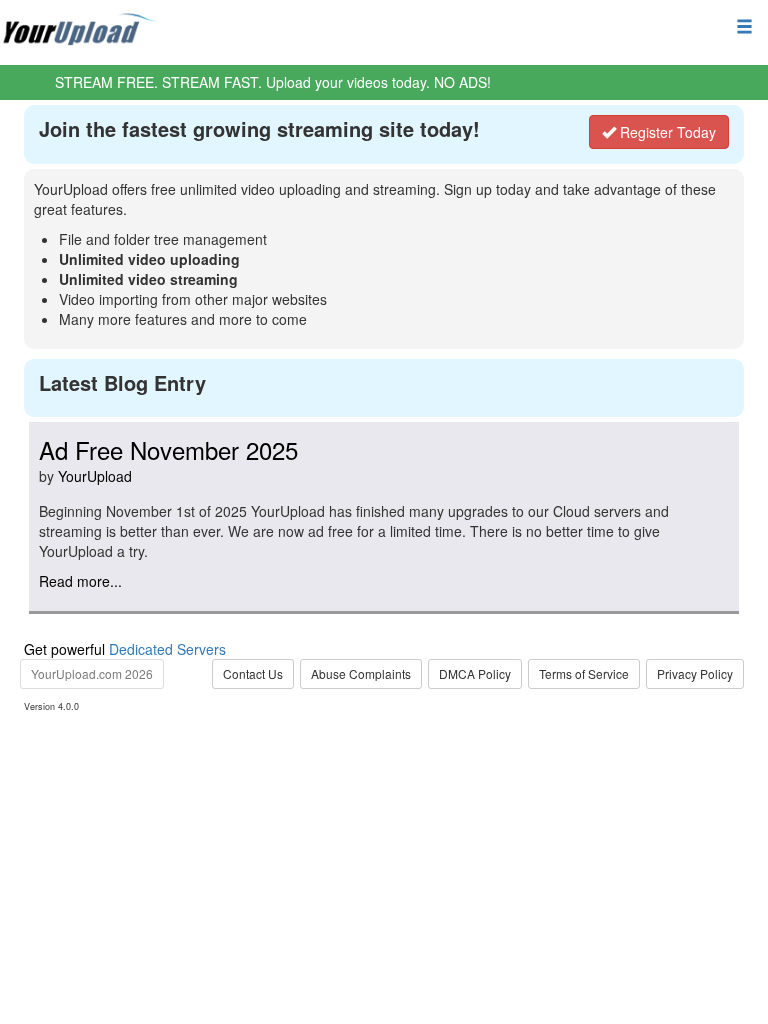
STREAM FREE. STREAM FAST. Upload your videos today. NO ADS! (273, 82)
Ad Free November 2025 (168, 449)
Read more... (80, 581)
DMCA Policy (475, 673)
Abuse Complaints (361, 673)
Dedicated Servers (167, 649)
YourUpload (95, 476)
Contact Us (253, 673)
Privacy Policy (695, 673)
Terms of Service (584, 673)
